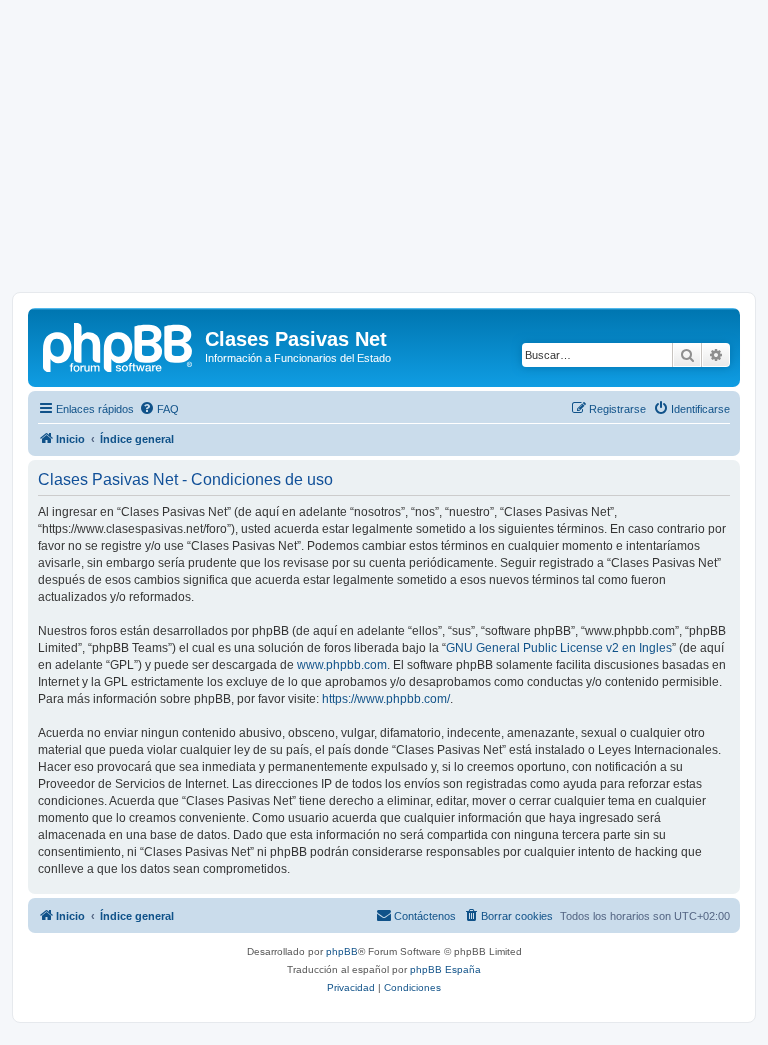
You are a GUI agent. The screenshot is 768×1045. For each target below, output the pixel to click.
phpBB (342, 951)
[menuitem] (159, 409)
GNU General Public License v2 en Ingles (559, 648)
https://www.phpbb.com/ (386, 699)
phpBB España (445, 969)
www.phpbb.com (342, 665)
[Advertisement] (384, 152)
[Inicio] (119, 345)
